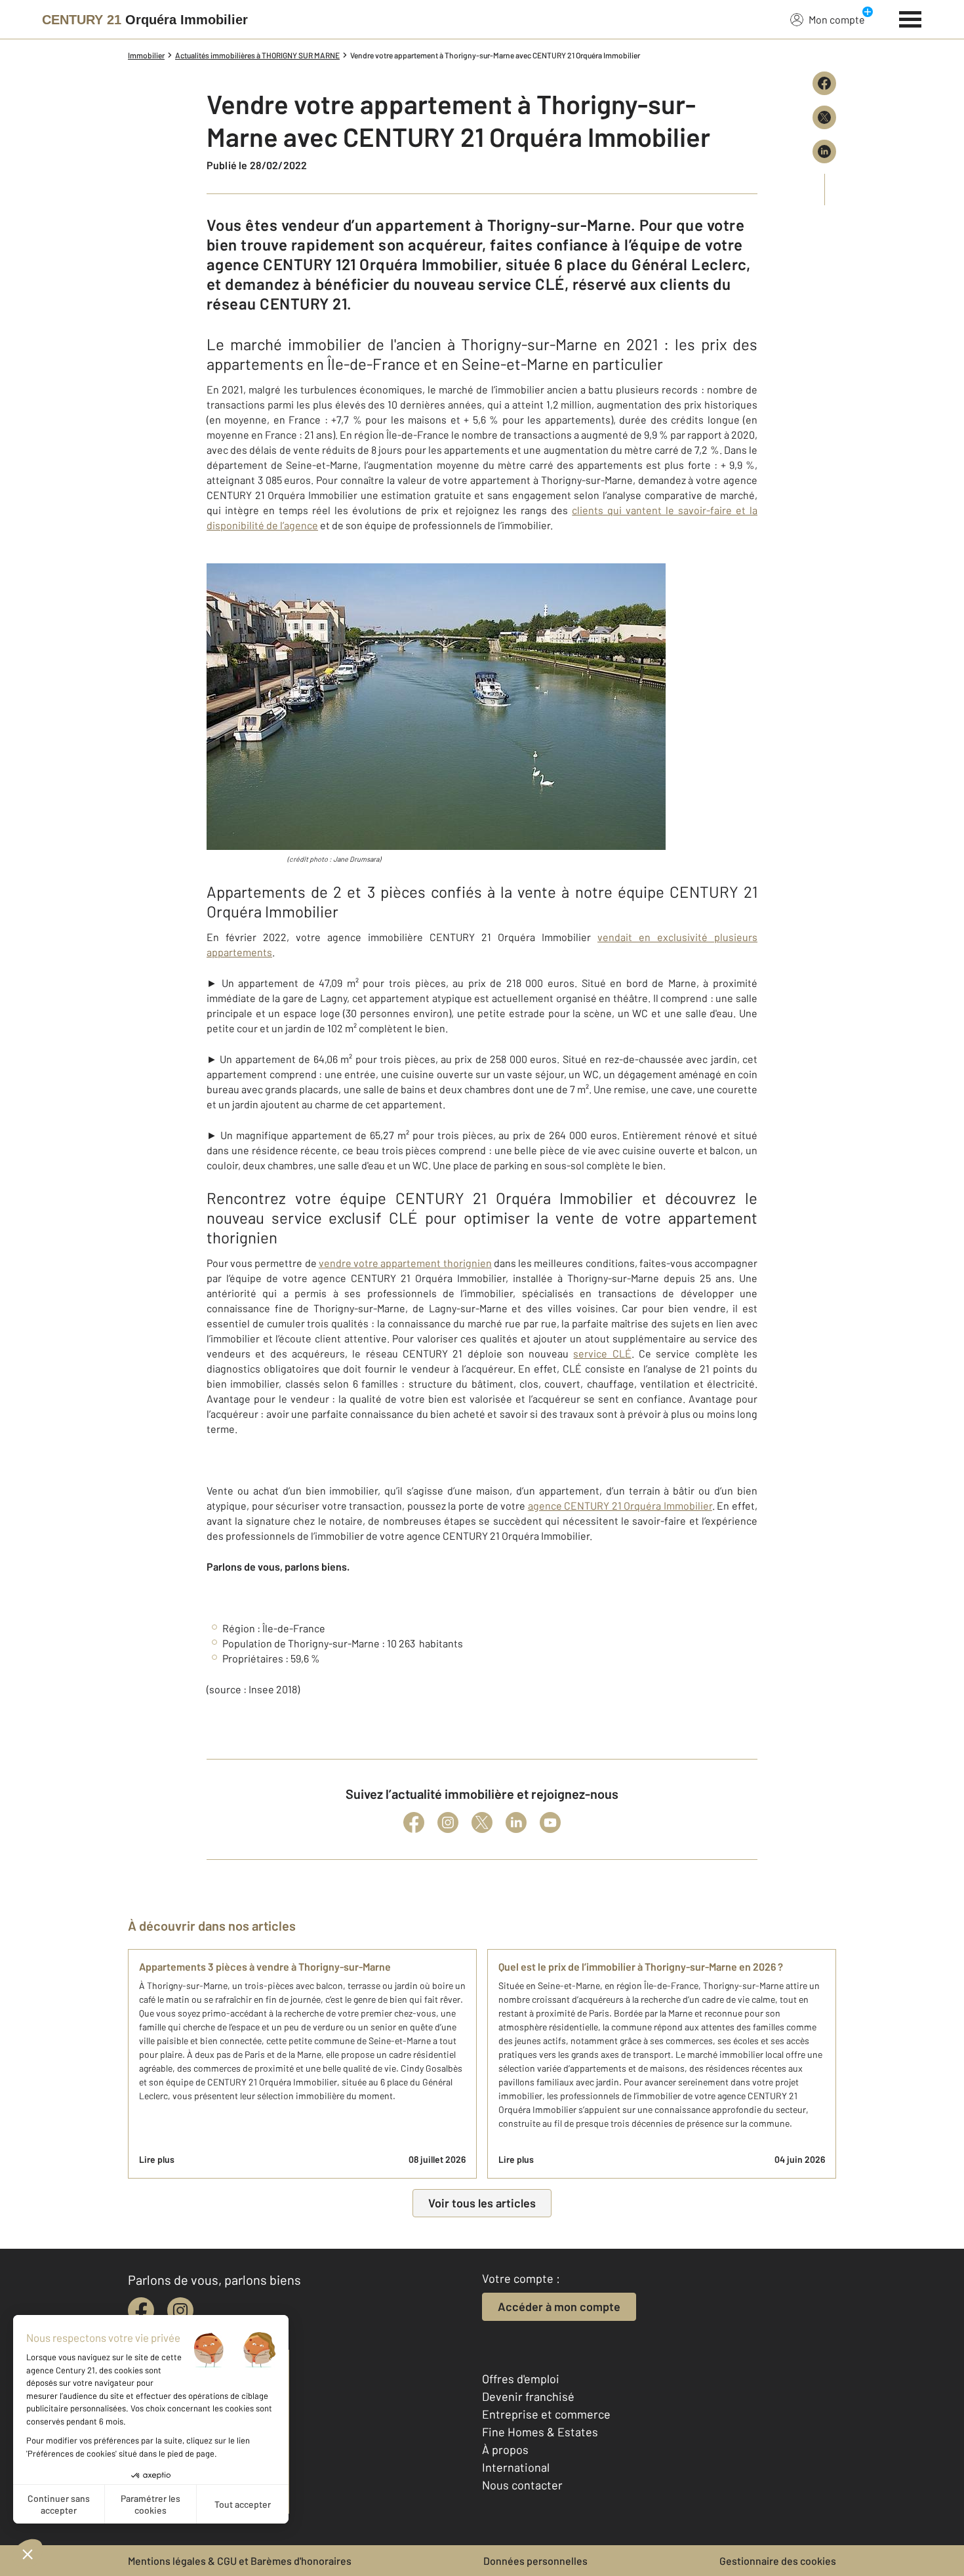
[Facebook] (414, 1822)
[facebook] (141, 2310)
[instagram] (180, 2310)
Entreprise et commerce (546, 2414)
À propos (505, 2449)
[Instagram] (448, 1822)
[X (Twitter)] (482, 1822)
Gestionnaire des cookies (778, 2561)
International (516, 2467)
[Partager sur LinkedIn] (824, 151)
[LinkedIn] (516, 1822)
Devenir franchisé (528, 2396)
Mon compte (837, 19)
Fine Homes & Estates (540, 2432)
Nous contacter (522, 2485)
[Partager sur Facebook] (824, 83)
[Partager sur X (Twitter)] (824, 117)
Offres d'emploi (521, 2379)
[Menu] (911, 18)
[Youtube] (550, 1822)
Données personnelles (535, 2561)
